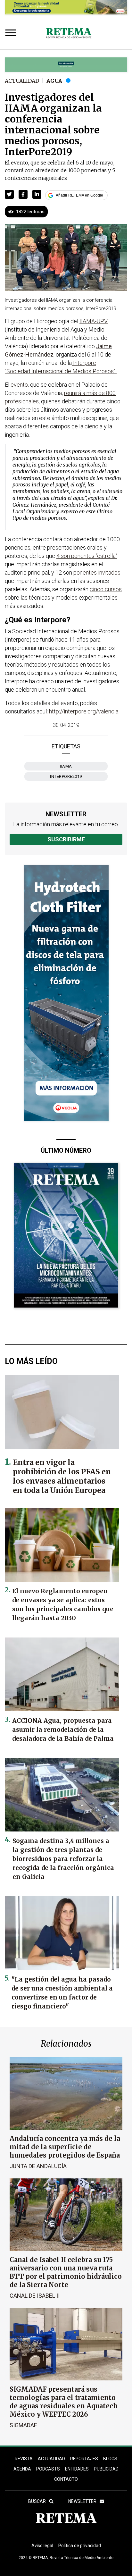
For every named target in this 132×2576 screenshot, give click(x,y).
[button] (9, 194)
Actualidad (22, 81)
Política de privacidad (80, 2546)
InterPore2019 (66, 776)
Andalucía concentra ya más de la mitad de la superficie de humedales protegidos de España (65, 2147)
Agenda (22, 2469)
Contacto (66, 2479)
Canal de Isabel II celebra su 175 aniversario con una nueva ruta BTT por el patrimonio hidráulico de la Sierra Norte (66, 2272)
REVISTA (24, 2459)
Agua (54, 81)
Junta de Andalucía (38, 2166)
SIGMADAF (23, 2425)
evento (19, 385)
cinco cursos (106, 589)
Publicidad (106, 2469)
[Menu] (12, 34)
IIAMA (66, 766)
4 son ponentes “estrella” (87, 556)
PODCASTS (48, 2469)
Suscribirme (66, 839)
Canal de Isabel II (35, 2296)
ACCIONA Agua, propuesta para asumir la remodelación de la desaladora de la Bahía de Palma (63, 1730)
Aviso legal (42, 2546)
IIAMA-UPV (94, 321)
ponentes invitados (97, 572)
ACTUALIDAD (51, 2459)
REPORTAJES (84, 2459)
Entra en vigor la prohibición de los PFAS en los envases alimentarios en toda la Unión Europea (62, 1476)
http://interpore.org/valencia (84, 711)
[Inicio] (69, 33)
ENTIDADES (77, 2469)
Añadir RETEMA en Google (79, 195)
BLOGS (110, 2459)
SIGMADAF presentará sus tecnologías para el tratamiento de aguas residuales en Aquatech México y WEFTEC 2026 (64, 2402)
